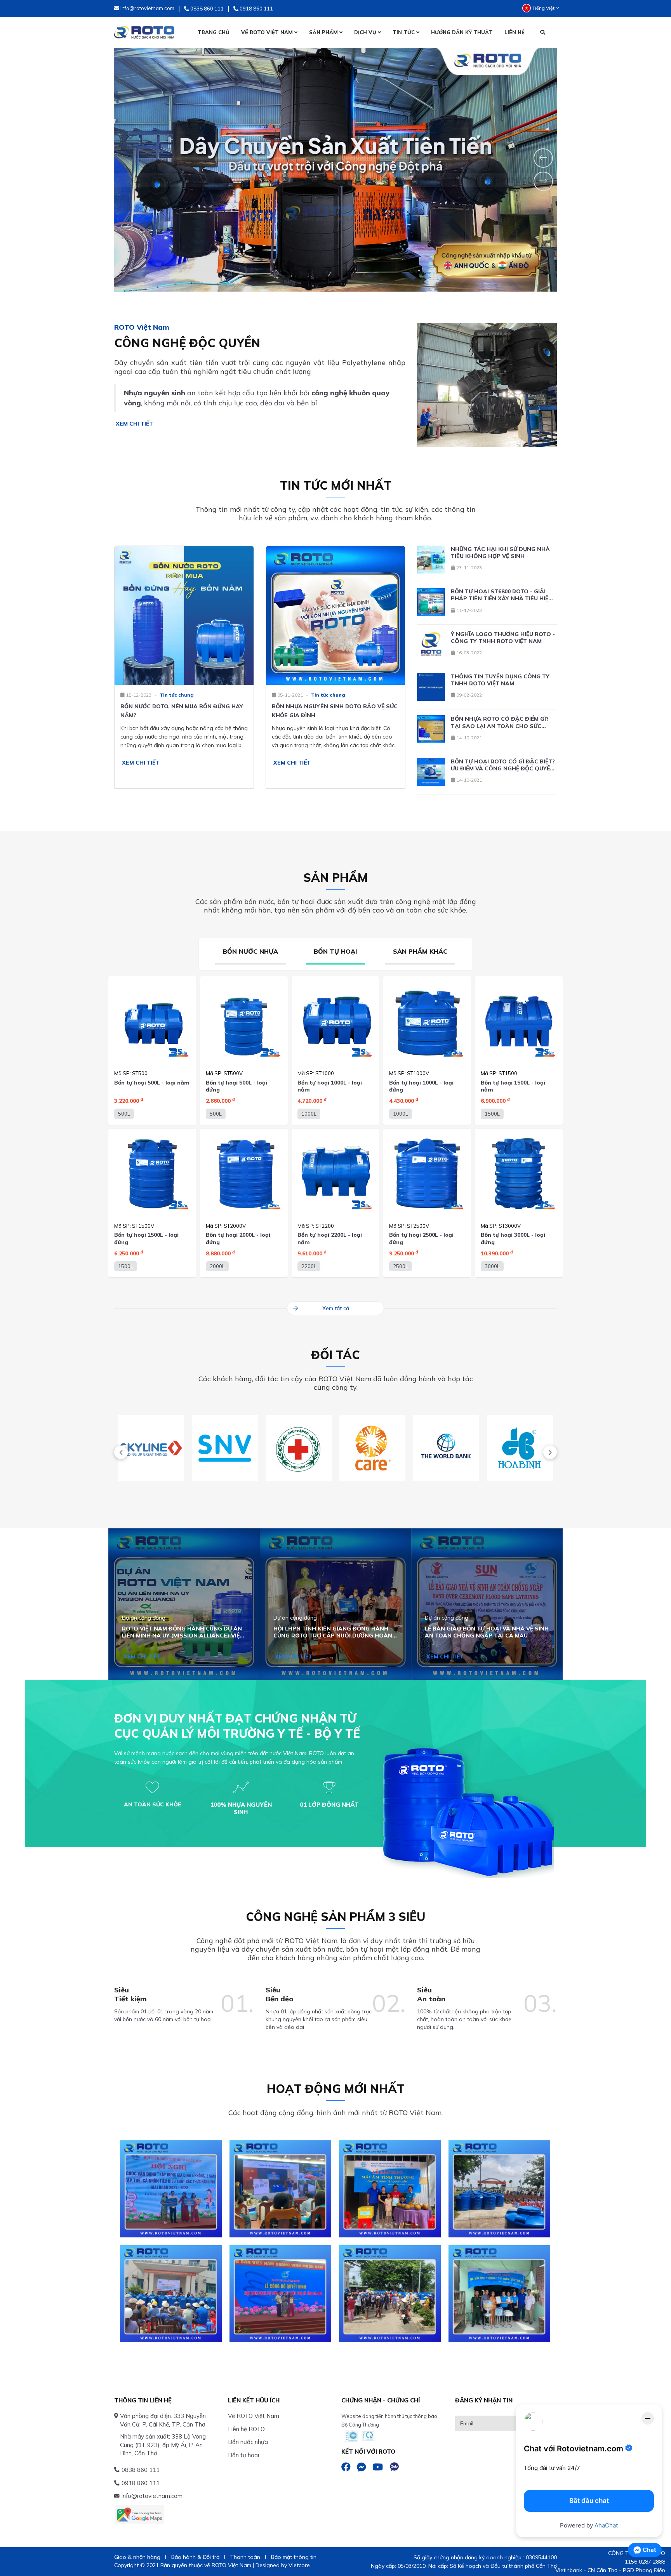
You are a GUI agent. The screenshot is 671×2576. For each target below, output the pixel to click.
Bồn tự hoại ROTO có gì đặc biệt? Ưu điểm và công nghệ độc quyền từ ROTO (503, 765)
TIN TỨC (404, 32)
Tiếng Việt (543, 8)
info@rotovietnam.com (152, 2496)
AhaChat (606, 2525)
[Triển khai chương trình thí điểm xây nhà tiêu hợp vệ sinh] (280, 2189)
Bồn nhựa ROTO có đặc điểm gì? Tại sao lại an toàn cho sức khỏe (500, 722)
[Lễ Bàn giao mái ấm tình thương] (390, 2189)
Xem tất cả (336, 1308)
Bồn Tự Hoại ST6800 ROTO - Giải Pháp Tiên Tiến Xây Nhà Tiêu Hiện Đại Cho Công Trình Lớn (502, 595)
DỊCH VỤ (366, 32)
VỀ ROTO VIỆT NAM (268, 32)
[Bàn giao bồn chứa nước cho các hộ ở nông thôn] (390, 2294)
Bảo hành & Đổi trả (195, 2557)
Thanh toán (245, 2557)
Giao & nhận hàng (137, 2557)
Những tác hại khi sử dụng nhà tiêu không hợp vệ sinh (500, 553)
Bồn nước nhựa (248, 2442)
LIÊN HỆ (515, 32)
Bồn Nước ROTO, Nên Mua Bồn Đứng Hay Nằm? (182, 711)
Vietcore (299, 2565)
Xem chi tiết (134, 424)
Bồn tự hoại (243, 2455)
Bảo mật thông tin (294, 2557)
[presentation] (121, 1452)
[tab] (250, 954)
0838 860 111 (141, 2470)
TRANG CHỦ (214, 32)
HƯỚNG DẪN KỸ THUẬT (462, 32)
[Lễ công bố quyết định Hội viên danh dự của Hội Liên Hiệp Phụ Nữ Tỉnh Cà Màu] (280, 2294)
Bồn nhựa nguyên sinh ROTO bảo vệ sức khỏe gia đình (335, 711)
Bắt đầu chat (589, 2501)
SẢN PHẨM (324, 32)
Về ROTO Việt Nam (254, 2416)
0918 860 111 (141, 2483)
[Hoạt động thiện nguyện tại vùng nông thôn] (171, 2294)
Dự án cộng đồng (144, 1618)
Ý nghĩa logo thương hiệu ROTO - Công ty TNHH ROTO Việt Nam (503, 638)
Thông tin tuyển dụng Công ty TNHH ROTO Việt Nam (500, 680)
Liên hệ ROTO (246, 2429)
